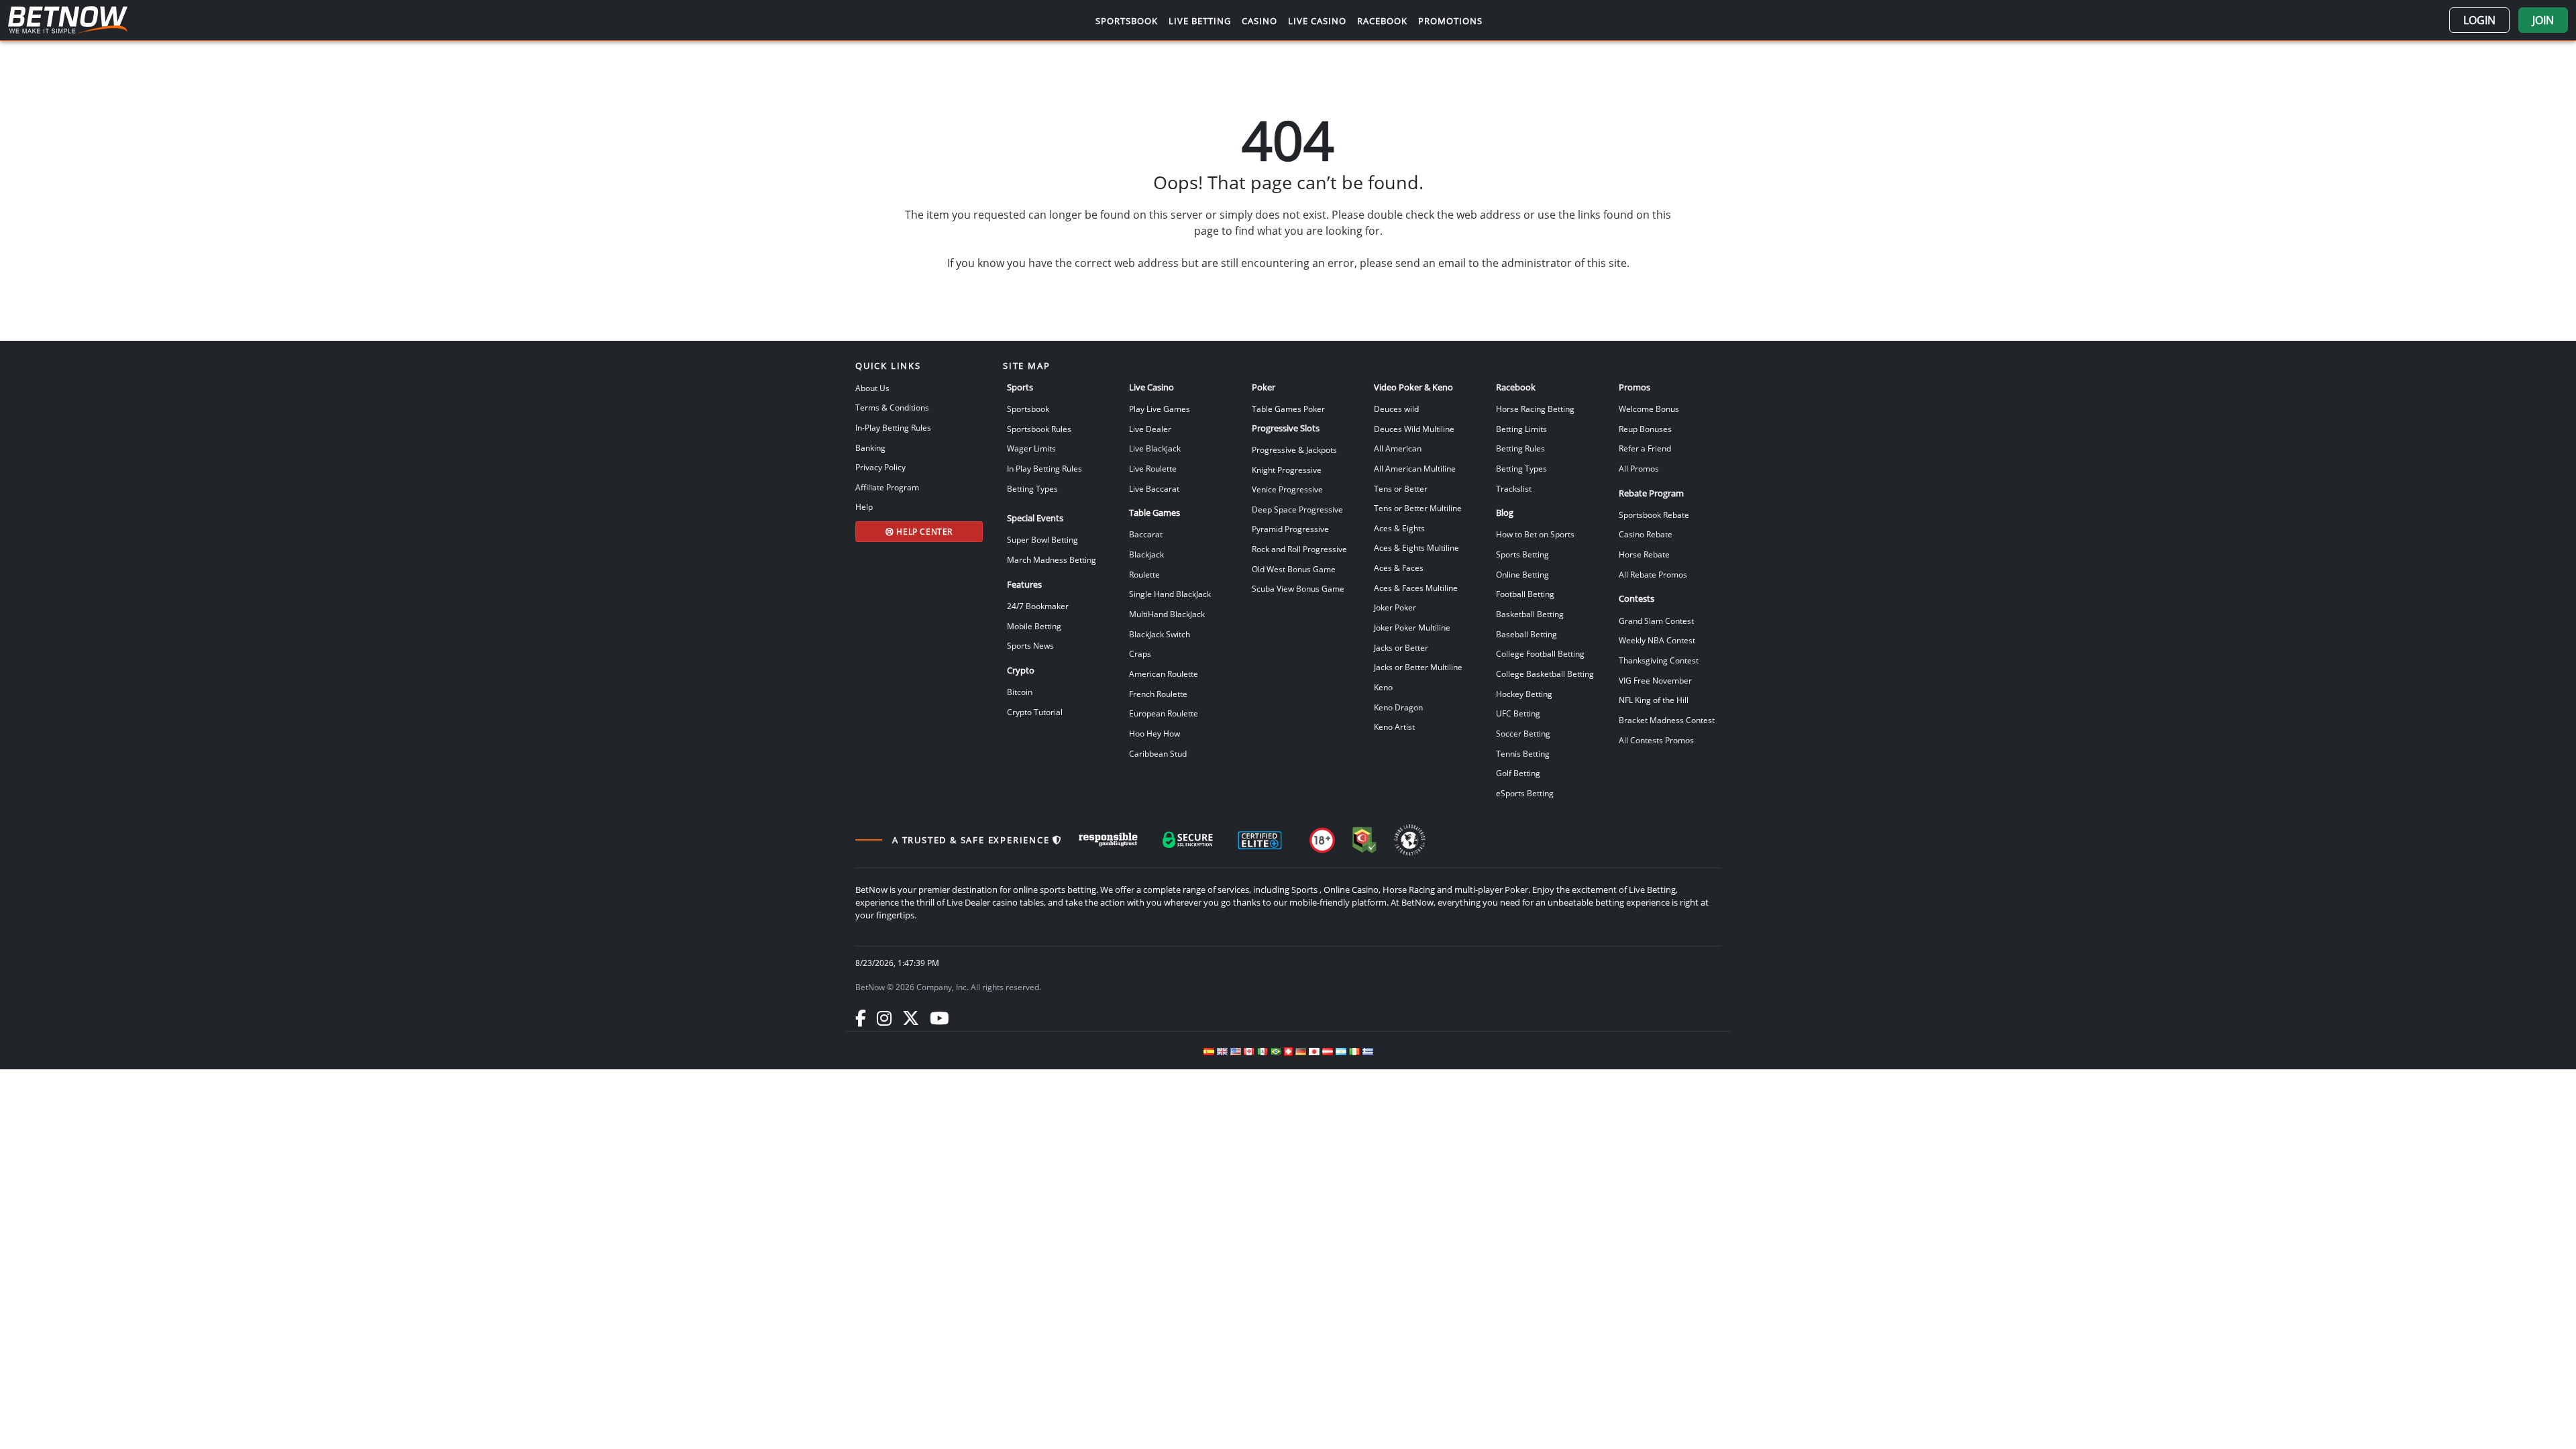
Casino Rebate (1646, 534)
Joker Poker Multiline (1412, 627)
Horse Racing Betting (1535, 409)
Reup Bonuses (1645, 429)
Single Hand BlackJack (1170, 594)
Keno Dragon (1398, 707)
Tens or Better (1401, 488)
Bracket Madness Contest (1667, 720)
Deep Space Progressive (1297, 509)
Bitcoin (1020, 692)
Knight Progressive (1287, 470)
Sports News (1030, 645)
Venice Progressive (1287, 489)
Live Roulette (1153, 468)
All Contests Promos (1656, 740)
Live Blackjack (1155, 448)
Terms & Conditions (892, 407)
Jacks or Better (1401, 647)
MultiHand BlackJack (1167, 614)
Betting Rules (1520, 448)
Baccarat (1146, 534)
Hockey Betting (1524, 694)
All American (1398, 448)
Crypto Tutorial (1035, 712)
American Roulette (1164, 674)
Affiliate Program (887, 487)
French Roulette (1158, 694)
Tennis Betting (1523, 753)
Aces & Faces (1399, 568)
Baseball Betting (1526, 634)
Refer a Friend (1645, 448)
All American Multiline (1415, 468)
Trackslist (1514, 488)
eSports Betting (1525, 793)
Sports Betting (1522, 554)
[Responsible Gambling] (1108, 840)
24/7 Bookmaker (1038, 606)
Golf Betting (1518, 773)
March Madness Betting (1052, 559)
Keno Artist (1394, 727)
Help (864, 506)
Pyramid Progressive (1290, 529)
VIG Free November (1655, 680)
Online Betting (1522, 574)
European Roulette (1164, 713)
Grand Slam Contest (1656, 621)
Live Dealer (1150, 429)
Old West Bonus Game (1294, 569)
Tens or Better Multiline (1418, 508)
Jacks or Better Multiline (1418, 667)
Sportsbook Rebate (1654, 515)
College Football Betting (1540, 653)
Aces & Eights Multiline (1416, 547)
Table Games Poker (1288, 409)
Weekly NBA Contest (1657, 640)
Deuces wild (1396, 409)
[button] (2479, 20)
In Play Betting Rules (1044, 468)
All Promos (1639, 468)
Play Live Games (1160, 409)
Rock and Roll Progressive (1299, 549)
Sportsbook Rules (1039, 429)
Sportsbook (1028, 409)
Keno (1383, 687)
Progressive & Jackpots (1294, 449)
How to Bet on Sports (1535, 534)
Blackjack (1146, 554)
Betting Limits (1521, 429)
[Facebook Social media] (861, 1018)
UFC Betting (1518, 713)
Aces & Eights (1399, 528)
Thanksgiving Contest (1659, 660)
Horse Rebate (1644, 554)
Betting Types (1032, 488)
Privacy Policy (880, 467)
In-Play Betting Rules (893, 427)
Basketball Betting (1530, 614)
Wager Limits (1031, 448)
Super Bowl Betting (1042, 539)
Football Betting (1525, 594)
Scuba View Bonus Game (1298, 588)
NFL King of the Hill (1654, 700)
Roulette (1144, 574)
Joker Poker (1395, 607)
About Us (872, 388)
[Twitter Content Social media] (911, 1018)
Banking (870, 447)
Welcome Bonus (1649, 409)
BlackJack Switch (1160, 634)
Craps (1140, 653)
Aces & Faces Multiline (1416, 588)
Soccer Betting (1523, 733)
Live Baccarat (1154, 488)
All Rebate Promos (1653, 574)
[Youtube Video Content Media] (939, 1018)
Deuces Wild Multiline (1414, 429)
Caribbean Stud (1158, 753)
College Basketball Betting (1545, 674)
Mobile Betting (1034, 626)
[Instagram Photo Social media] (884, 1018)
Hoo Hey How (1155, 733)
